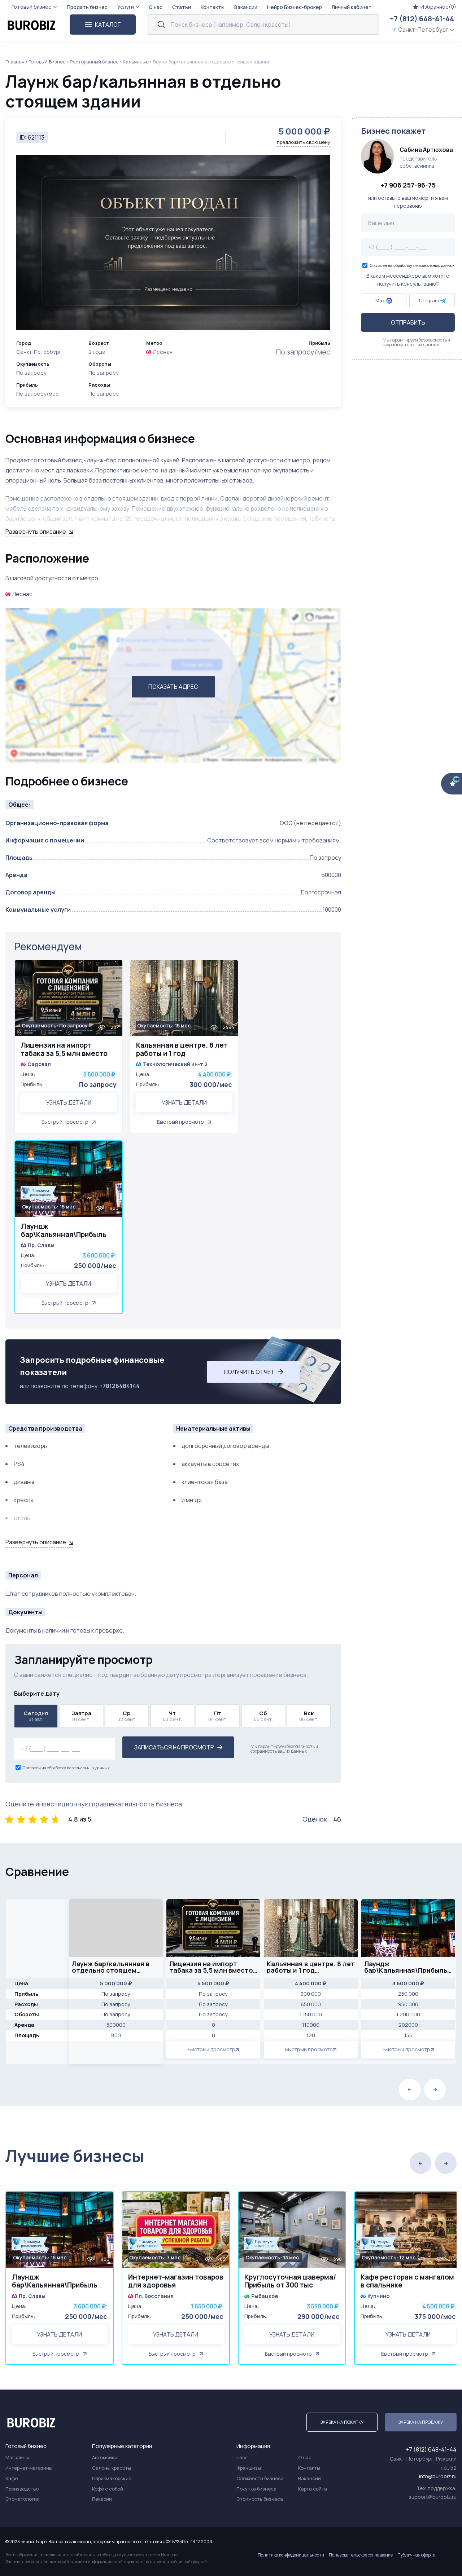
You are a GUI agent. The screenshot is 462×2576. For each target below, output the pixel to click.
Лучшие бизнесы (75, 2156)
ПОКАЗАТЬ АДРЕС (173, 687)
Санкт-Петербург (423, 30)
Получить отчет (249, 1372)
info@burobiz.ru (438, 2476)
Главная (15, 62)
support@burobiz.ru (433, 2497)
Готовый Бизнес (47, 62)
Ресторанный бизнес (94, 62)
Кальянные (136, 62)
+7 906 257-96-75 (408, 185)
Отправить (408, 323)
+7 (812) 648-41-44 (422, 19)
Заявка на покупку (342, 2422)
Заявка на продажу (421, 2422)
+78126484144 (119, 1386)
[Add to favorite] (114, 970)
